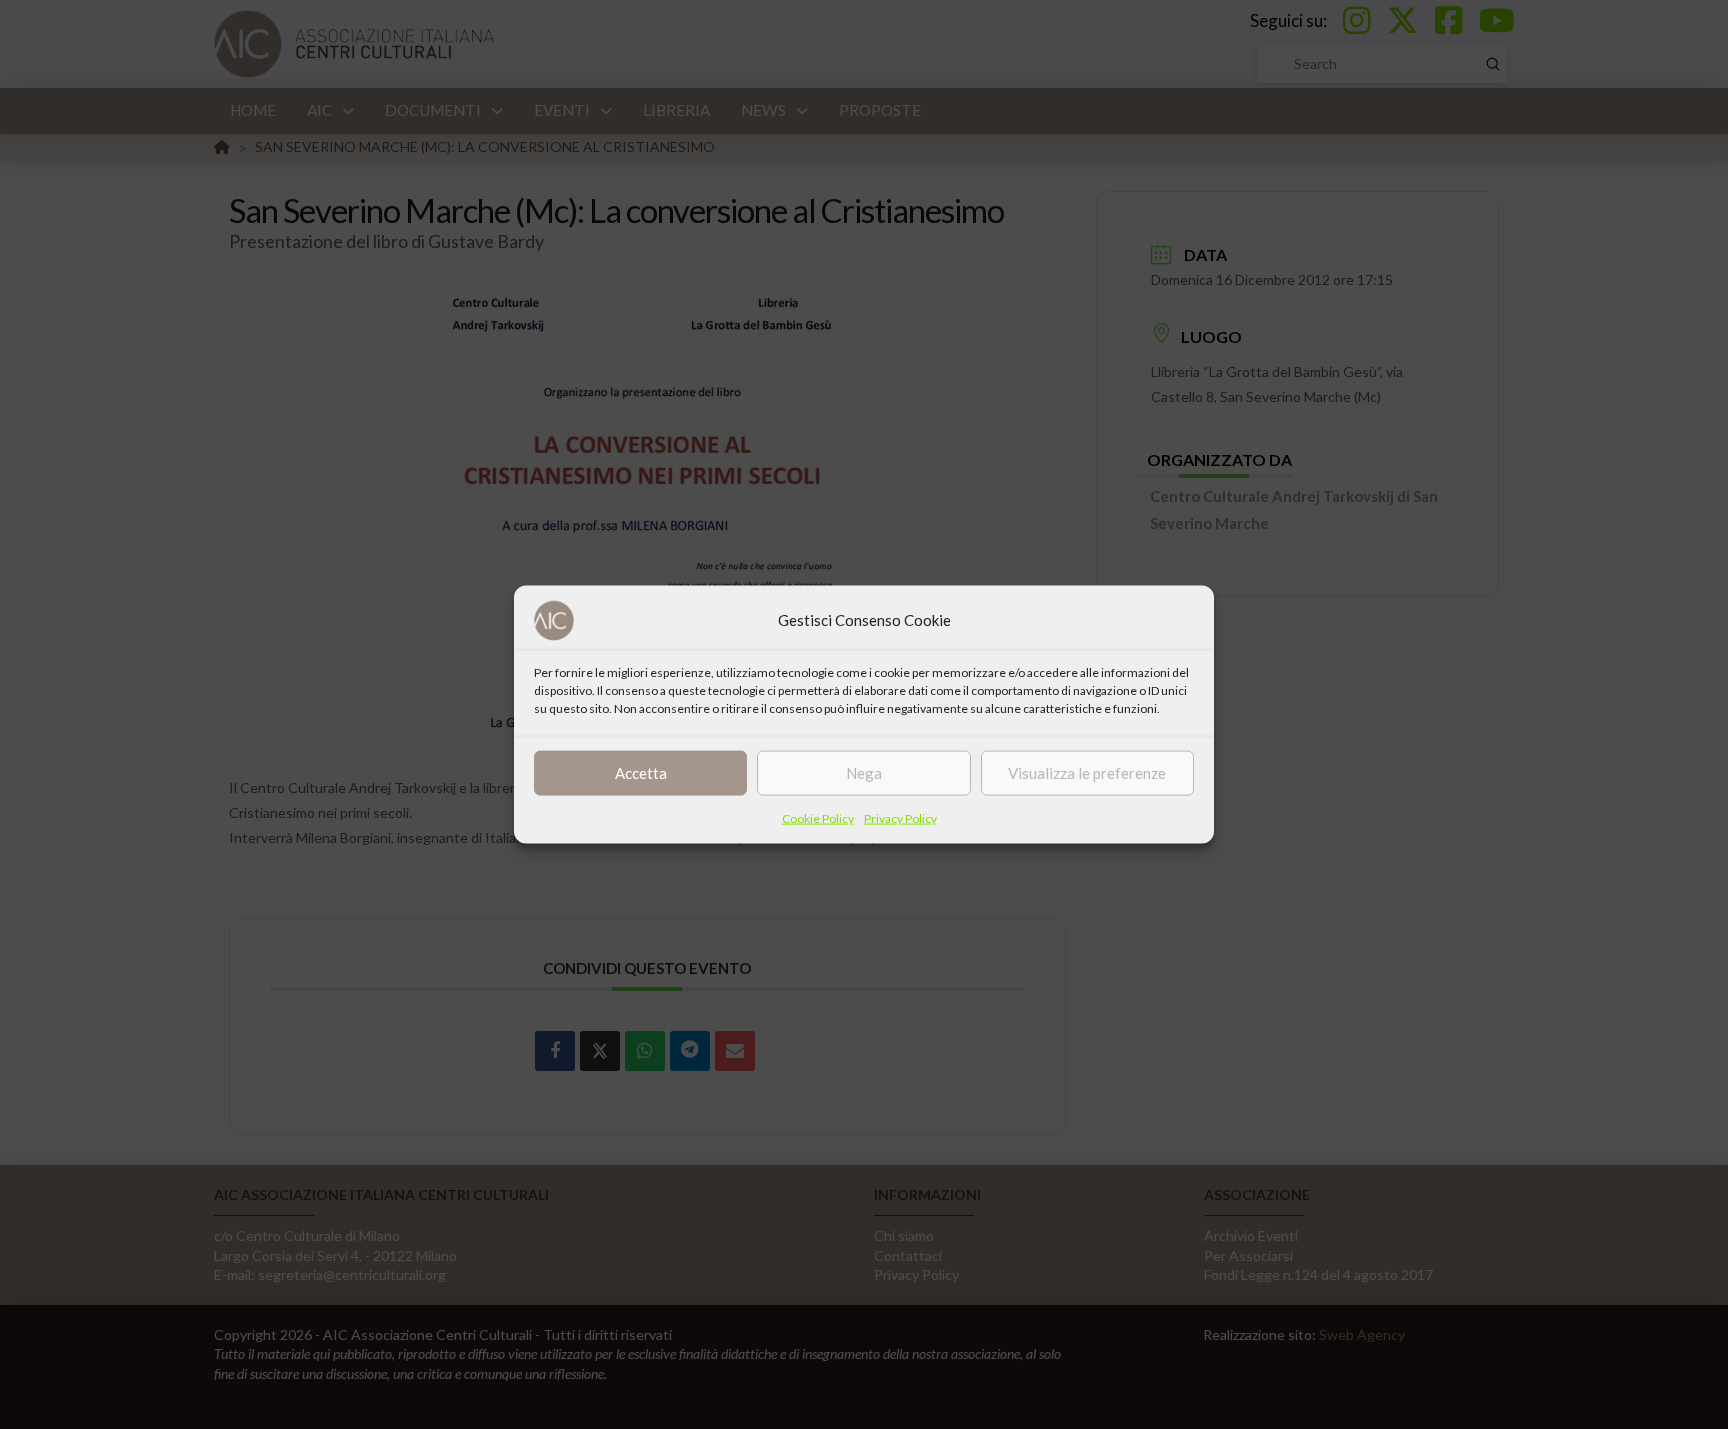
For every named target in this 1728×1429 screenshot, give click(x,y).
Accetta (641, 773)
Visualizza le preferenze (1087, 773)
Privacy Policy (900, 817)
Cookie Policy (818, 817)
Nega (864, 773)
